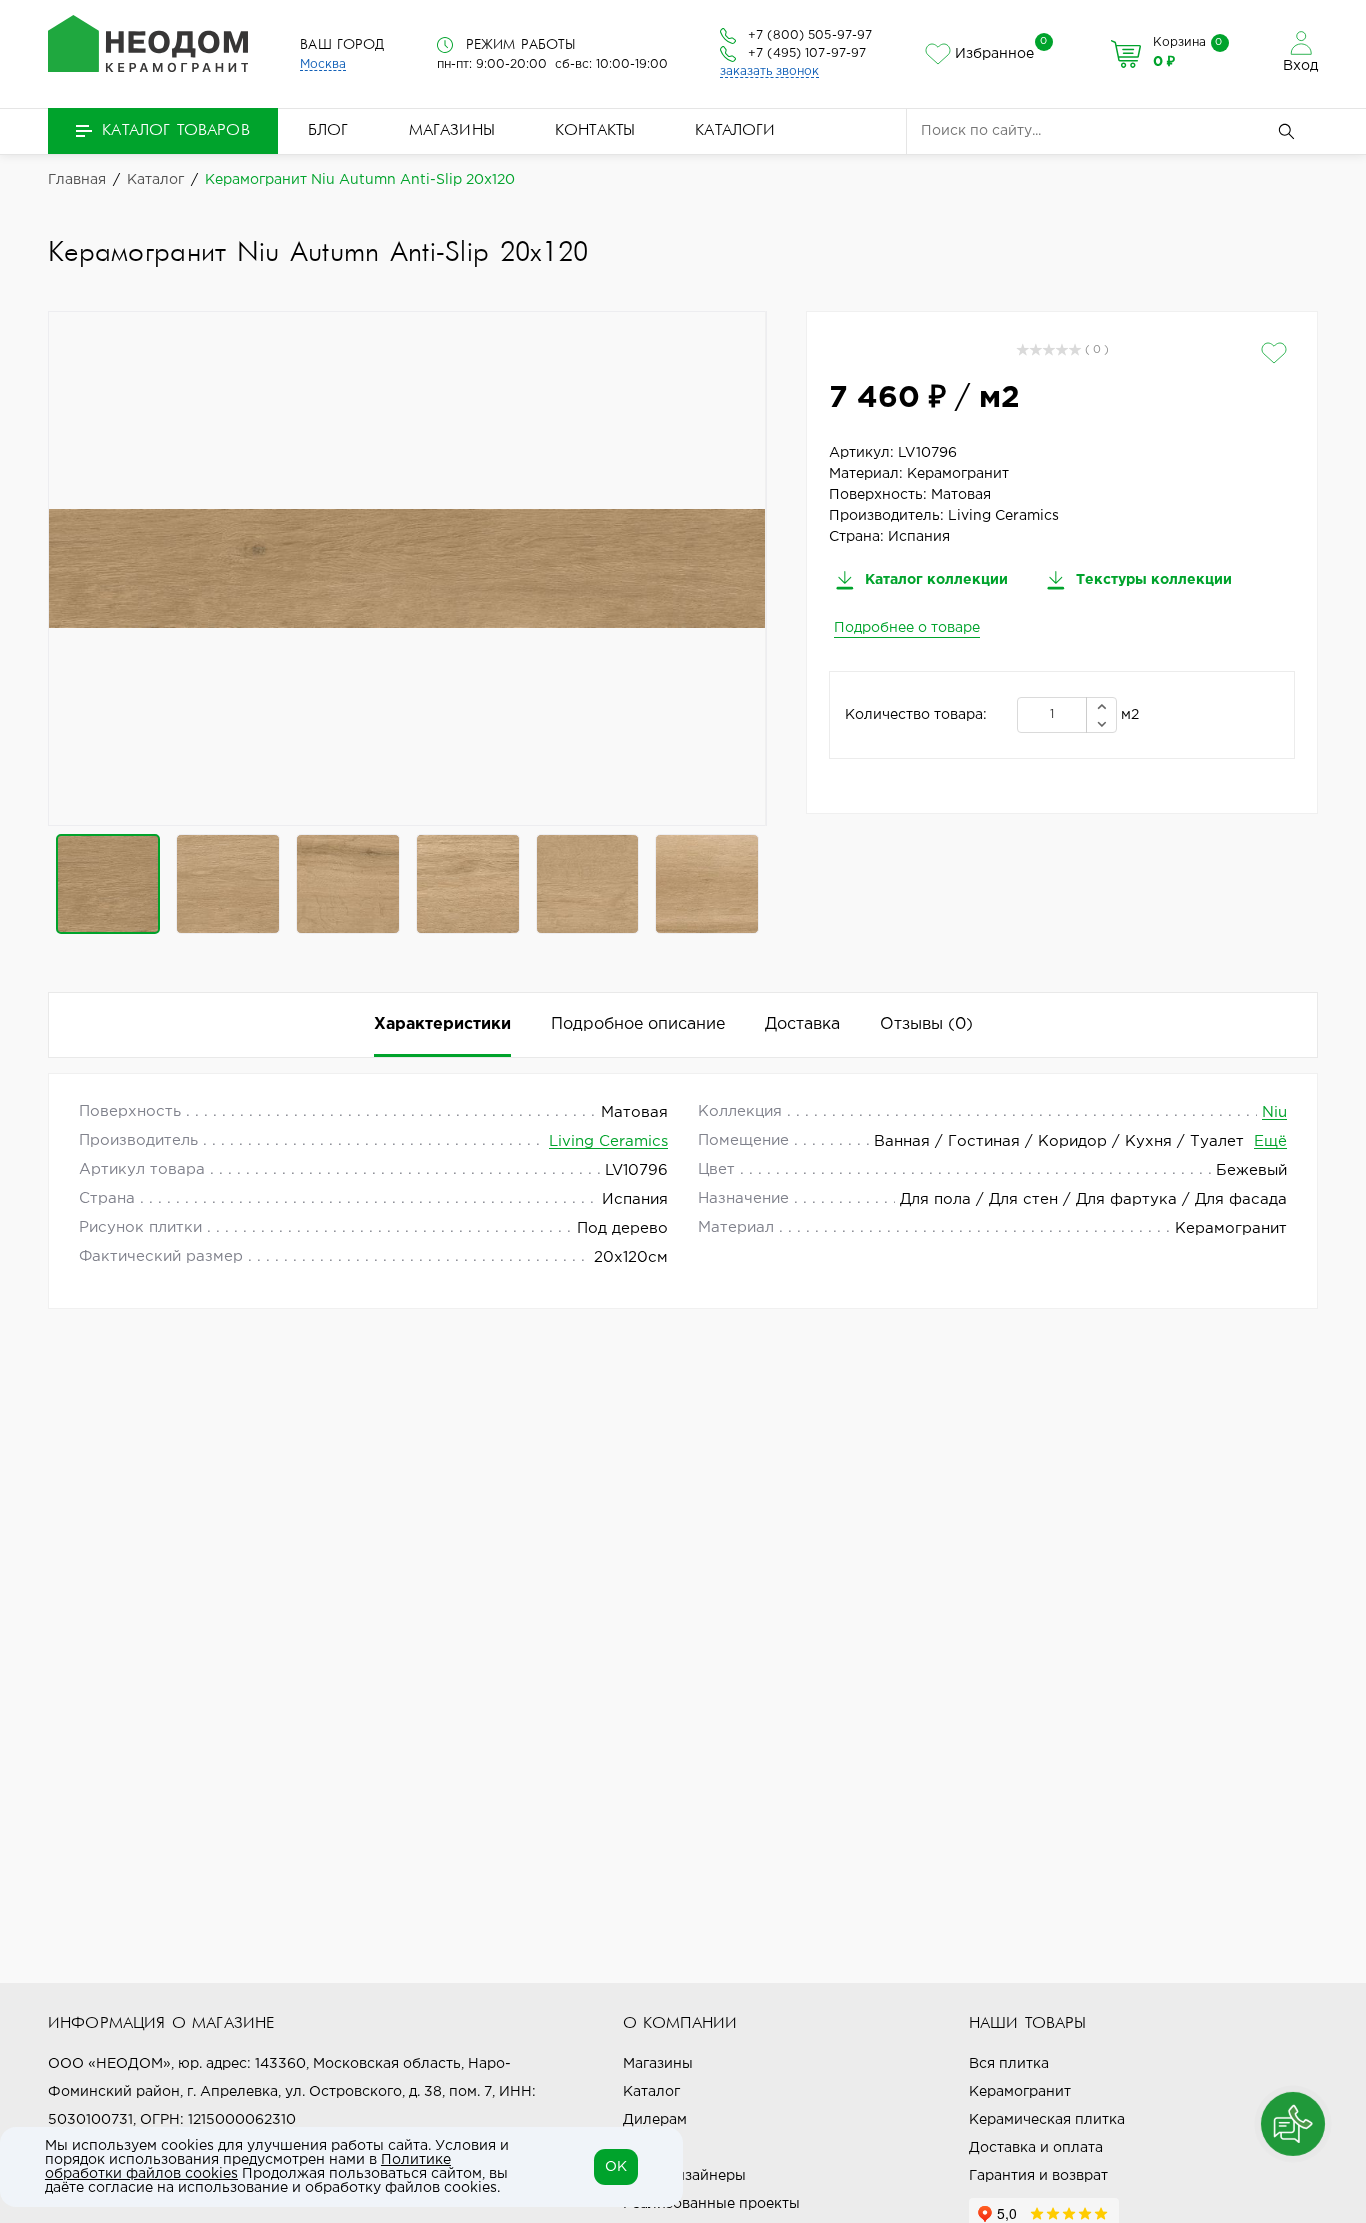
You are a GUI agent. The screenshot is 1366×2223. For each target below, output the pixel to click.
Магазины (452, 131)
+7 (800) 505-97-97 (810, 35)
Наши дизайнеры (684, 2176)
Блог (328, 131)
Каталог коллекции (934, 580)
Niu (1274, 1112)
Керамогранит (1020, 2092)
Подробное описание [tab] (638, 1024)
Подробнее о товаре (907, 628)
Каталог (651, 2092)
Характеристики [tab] (442, 1024)
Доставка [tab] (802, 1024)
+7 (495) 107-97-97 (807, 53)
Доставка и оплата (1036, 2148)
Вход (1300, 66)
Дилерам (655, 2120)
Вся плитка (1009, 2064)
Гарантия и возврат (1038, 2176)
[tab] (926, 1025)
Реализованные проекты (711, 2204)
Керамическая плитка (1047, 2120)
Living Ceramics (608, 1141)
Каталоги (735, 131)
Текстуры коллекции (1152, 580)
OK (616, 2167)
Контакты (595, 131)
